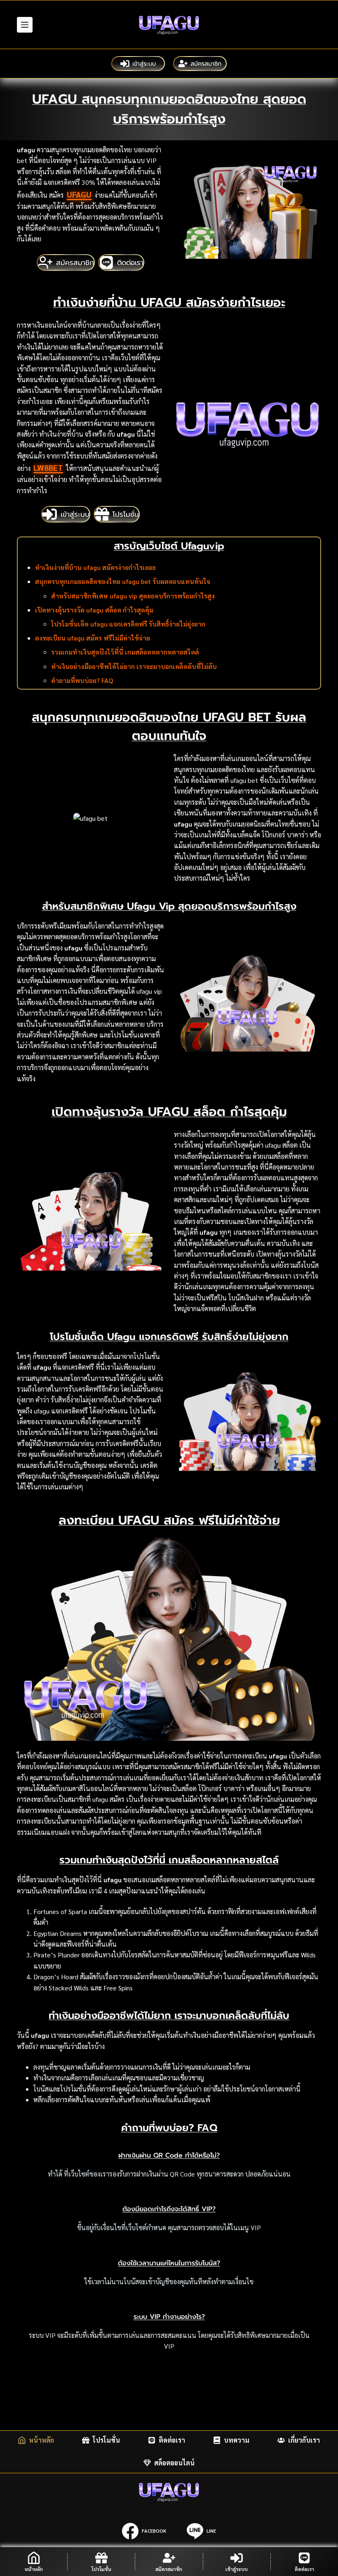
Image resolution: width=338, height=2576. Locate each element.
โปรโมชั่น (106, 2440)
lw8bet (48, 468)
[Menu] (25, 25)
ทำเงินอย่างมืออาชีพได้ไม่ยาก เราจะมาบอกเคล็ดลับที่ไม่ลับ (134, 666)
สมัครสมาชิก (206, 64)
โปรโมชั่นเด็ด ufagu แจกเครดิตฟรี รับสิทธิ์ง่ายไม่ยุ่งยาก (128, 624)
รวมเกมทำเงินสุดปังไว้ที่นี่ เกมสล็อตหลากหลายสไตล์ (125, 652)
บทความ (237, 2440)
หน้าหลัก (41, 2440)
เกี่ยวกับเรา (304, 2440)
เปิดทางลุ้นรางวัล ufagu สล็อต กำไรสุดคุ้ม (94, 610)
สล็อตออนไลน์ (174, 2463)
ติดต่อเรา (172, 2440)
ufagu (79, 194)
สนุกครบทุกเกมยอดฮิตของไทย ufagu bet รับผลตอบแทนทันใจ (123, 581)
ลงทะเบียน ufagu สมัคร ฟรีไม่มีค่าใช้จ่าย (93, 638)
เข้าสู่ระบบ (144, 64)
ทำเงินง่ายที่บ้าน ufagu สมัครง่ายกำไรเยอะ (95, 567)
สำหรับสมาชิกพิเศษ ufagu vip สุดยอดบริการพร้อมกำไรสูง (133, 596)
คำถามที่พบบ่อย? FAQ (82, 680)
